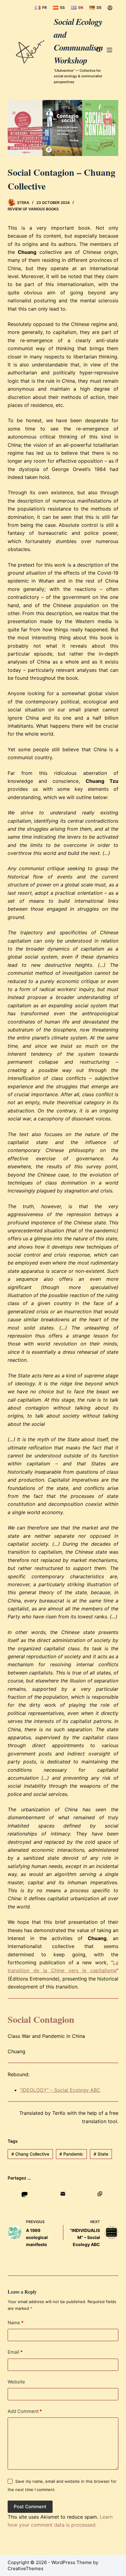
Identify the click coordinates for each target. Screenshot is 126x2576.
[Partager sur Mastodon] (25, 2194)
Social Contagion (41, 2019)
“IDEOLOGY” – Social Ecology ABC (60, 2090)
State (101, 2154)
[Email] (63, 2194)
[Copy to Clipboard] (100, 2194)
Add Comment (25, 2411)
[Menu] (109, 50)
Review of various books (33, 209)
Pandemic (71, 2154)
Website (16, 2382)
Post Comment (30, 2507)
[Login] (110, 8)
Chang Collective (30, 2154)
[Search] (98, 50)
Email (15, 2352)
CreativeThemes (26, 2568)
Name (16, 2323)
